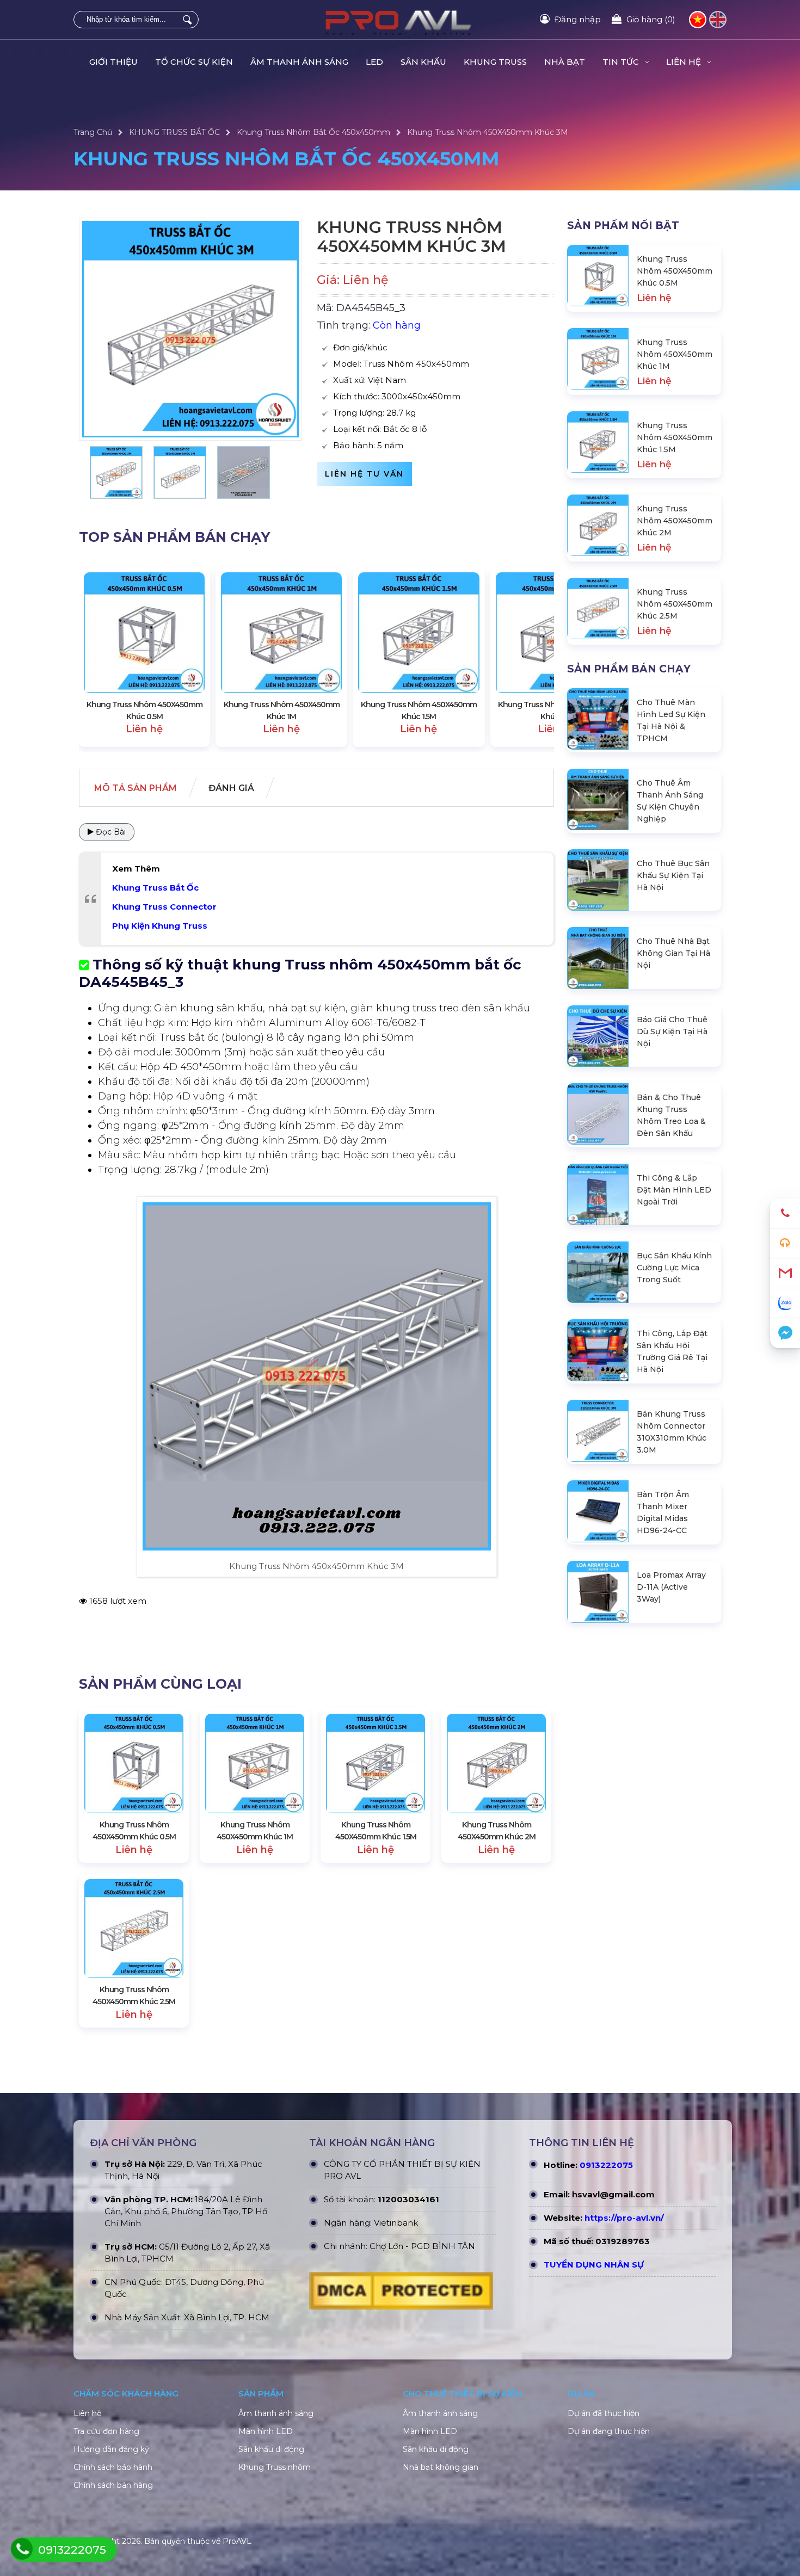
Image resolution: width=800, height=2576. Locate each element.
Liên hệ (87, 2413)
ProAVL (237, 2541)
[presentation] (98, 657)
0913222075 (606, 2165)
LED (374, 62)
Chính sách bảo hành (113, 2467)
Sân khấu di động (271, 2449)
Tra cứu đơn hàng (106, 2431)
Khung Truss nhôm (275, 2467)
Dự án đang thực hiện (609, 2431)
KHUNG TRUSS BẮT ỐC (174, 132)
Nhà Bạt (565, 62)
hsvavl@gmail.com (613, 2194)
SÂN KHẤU (423, 62)
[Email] (785, 1273)
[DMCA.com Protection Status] (401, 2294)
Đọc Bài (110, 832)
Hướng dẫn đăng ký (111, 2449)
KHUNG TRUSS (495, 62)
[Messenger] (785, 1333)
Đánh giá (231, 788)
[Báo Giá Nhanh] (785, 1243)
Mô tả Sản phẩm (136, 788)
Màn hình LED (266, 2431)
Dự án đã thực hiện (604, 2413)
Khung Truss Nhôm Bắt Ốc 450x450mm (313, 132)
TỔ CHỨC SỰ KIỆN (194, 62)
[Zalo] (785, 1303)
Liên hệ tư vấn (364, 474)
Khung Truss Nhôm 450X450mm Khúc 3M (488, 132)
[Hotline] (785, 1213)
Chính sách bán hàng (113, 2485)
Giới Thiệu (113, 62)
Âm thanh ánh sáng (276, 2413)
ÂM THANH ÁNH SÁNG (299, 62)
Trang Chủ (93, 132)
